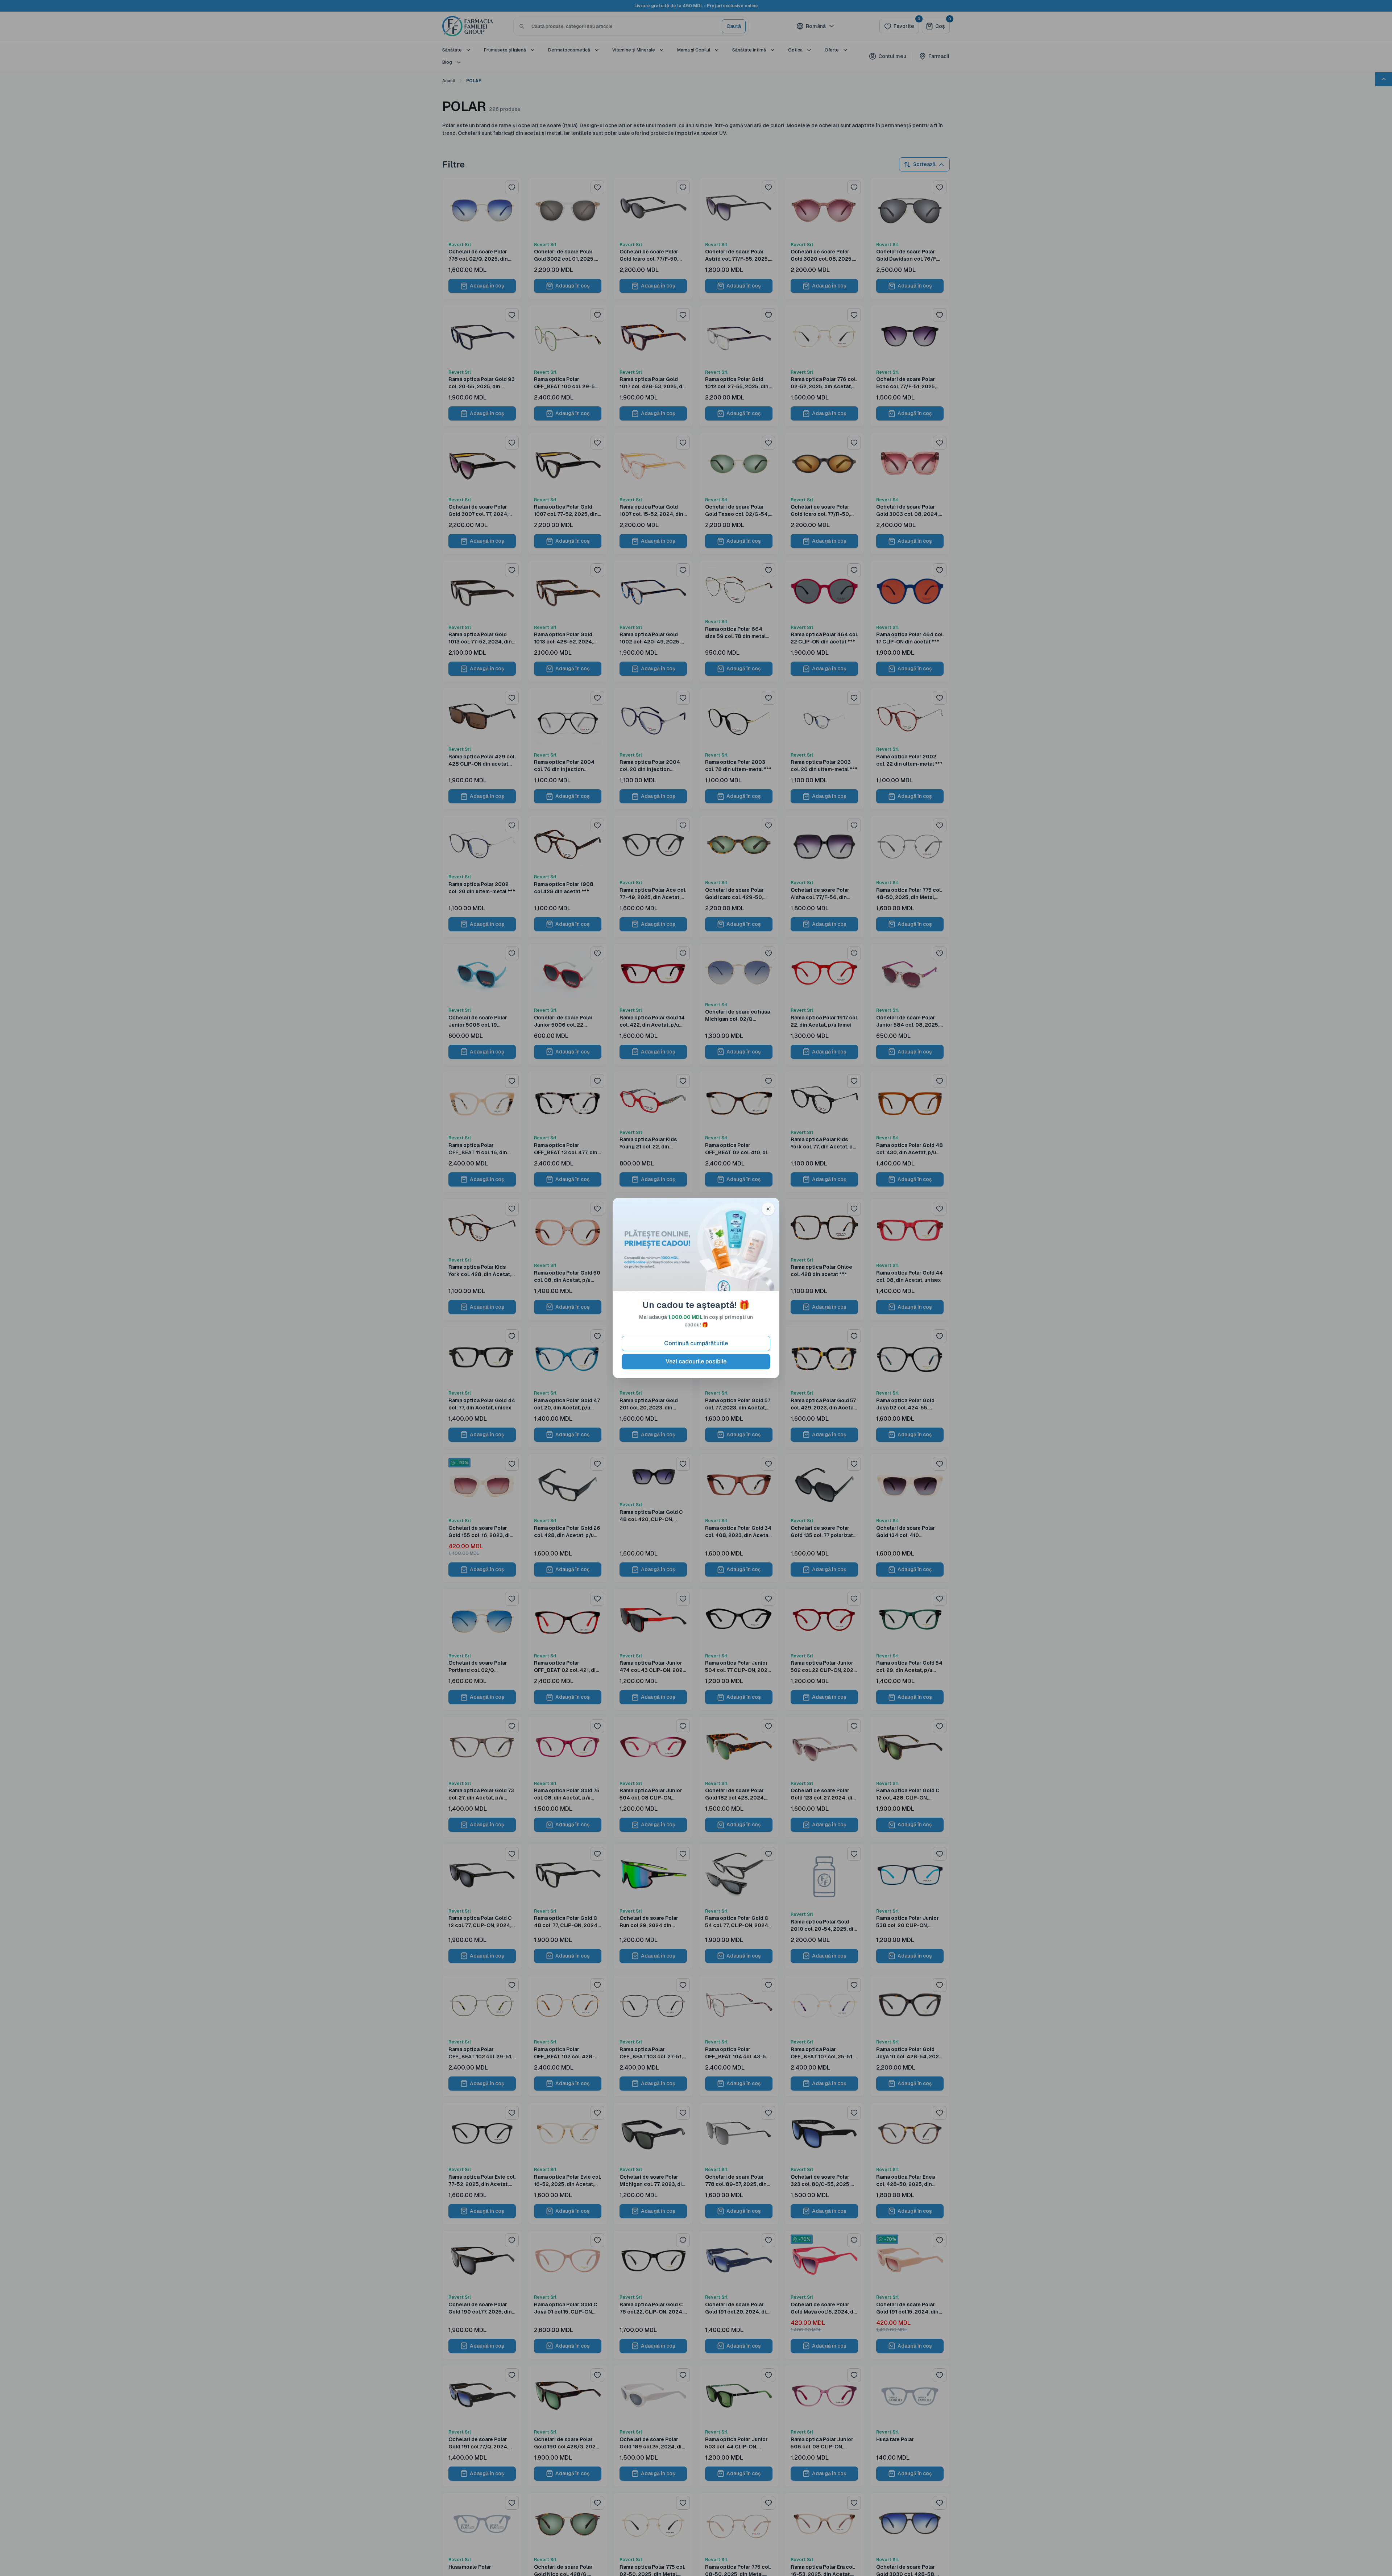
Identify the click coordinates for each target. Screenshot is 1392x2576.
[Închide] (768, 1209)
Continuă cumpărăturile (696, 1343)
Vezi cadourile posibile (696, 1361)
